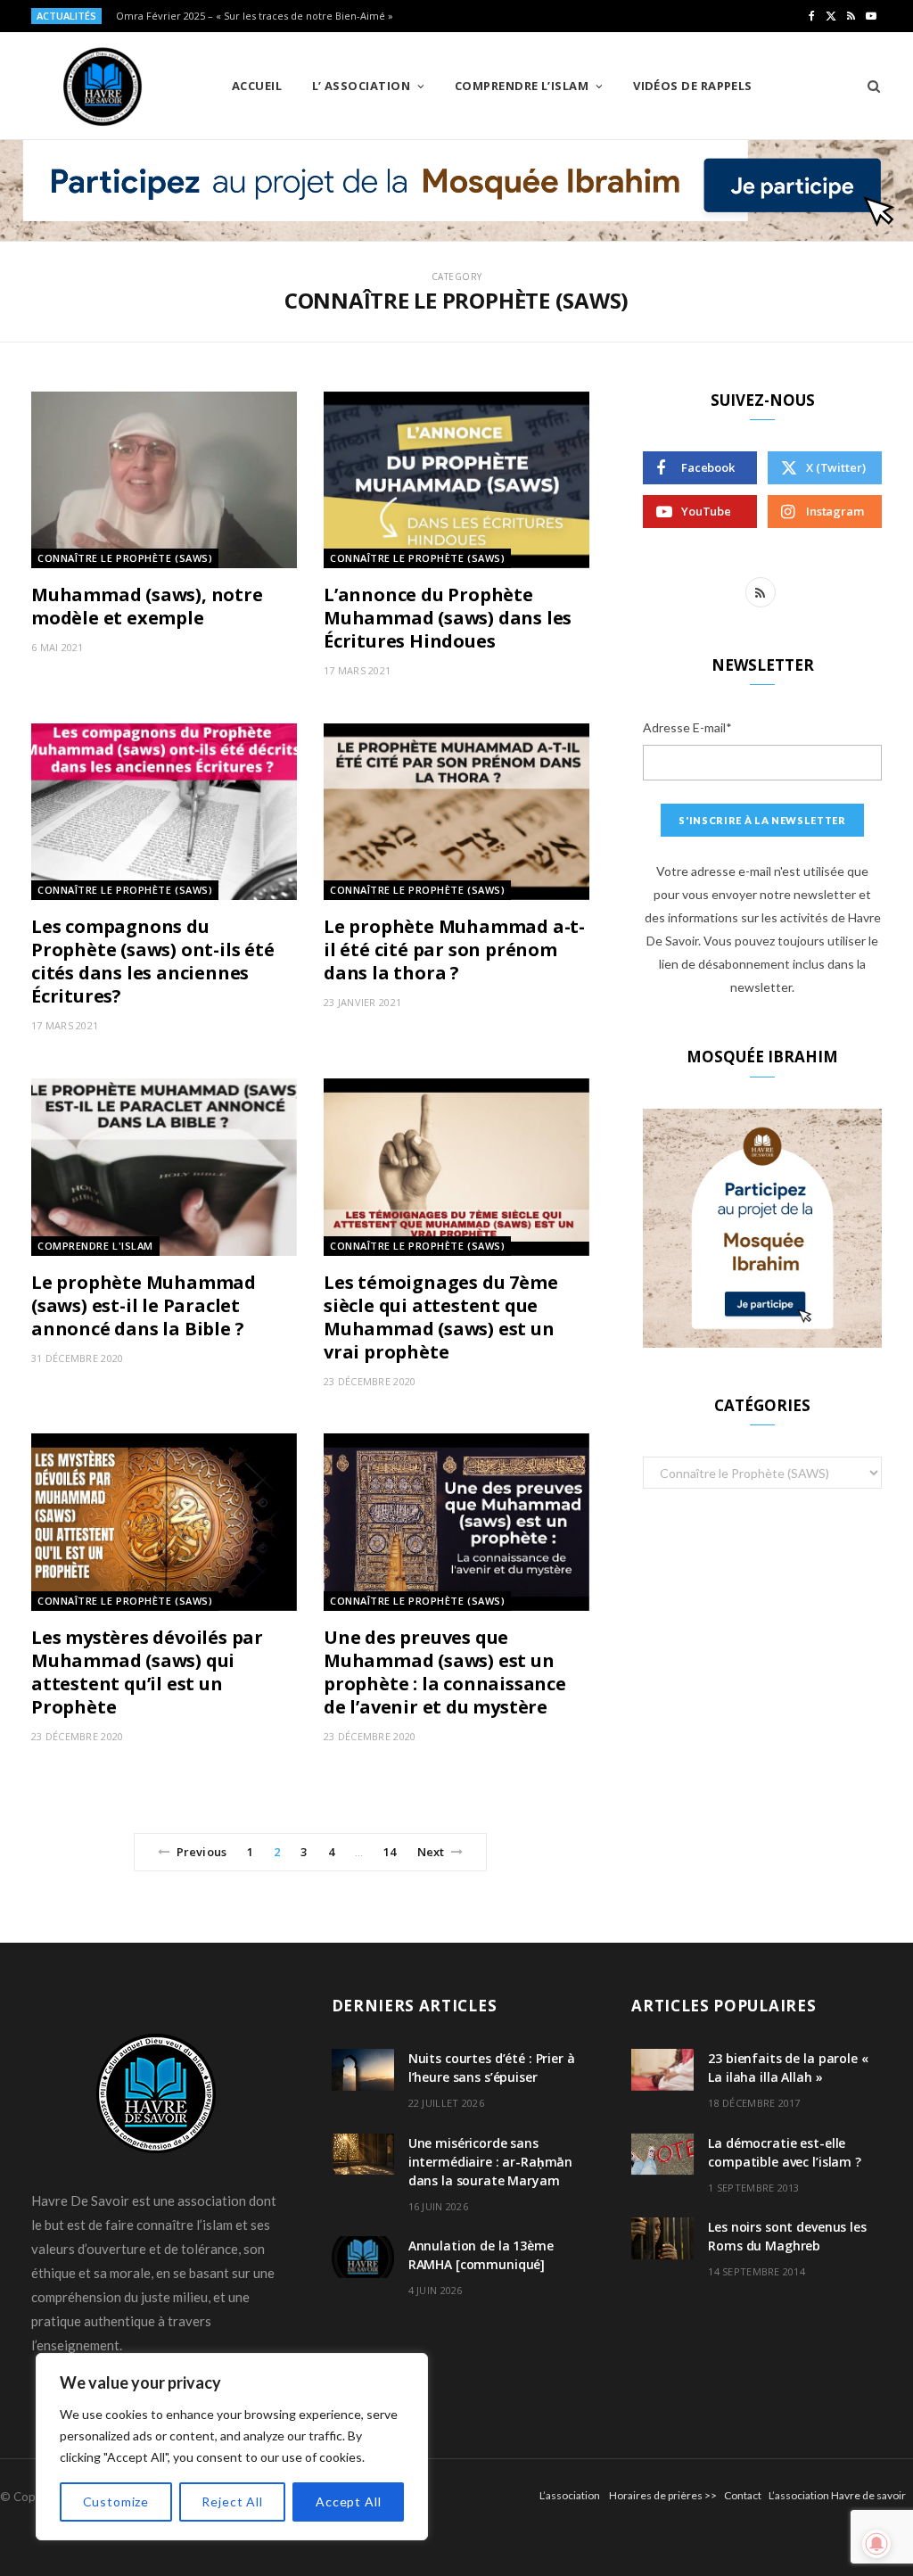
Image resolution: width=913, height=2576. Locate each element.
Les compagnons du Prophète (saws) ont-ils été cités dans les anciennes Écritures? (153, 961)
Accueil (257, 86)
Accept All (348, 2502)
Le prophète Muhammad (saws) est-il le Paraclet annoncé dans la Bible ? (144, 1305)
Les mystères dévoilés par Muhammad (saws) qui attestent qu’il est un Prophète (147, 1672)
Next (431, 1852)
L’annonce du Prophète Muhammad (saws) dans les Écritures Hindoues (448, 618)
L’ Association (361, 86)
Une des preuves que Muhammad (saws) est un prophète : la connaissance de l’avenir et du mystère (445, 1672)
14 (390, 1852)
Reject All (232, 2502)
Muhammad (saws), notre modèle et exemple (147, 606)
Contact (743, 2495)
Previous (202, 1852)
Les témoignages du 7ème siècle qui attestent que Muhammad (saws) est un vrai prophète (440, 1317)
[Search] (868, 86)
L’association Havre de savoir (837, 2495)
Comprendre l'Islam (95, 1246)
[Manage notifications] (876, 2544)
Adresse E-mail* (687, 727)
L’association (570, 2495)
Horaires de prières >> (663, 2495)
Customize (116, 2502)
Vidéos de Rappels (693, 86)
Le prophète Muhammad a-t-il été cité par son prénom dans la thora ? (454, 949)
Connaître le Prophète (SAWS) (125, 558)
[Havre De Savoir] (103, 87)
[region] (232, 2447)
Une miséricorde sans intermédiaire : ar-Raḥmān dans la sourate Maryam (491, 2162)
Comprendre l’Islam (522, 86)
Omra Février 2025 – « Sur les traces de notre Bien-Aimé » (255, 16)
